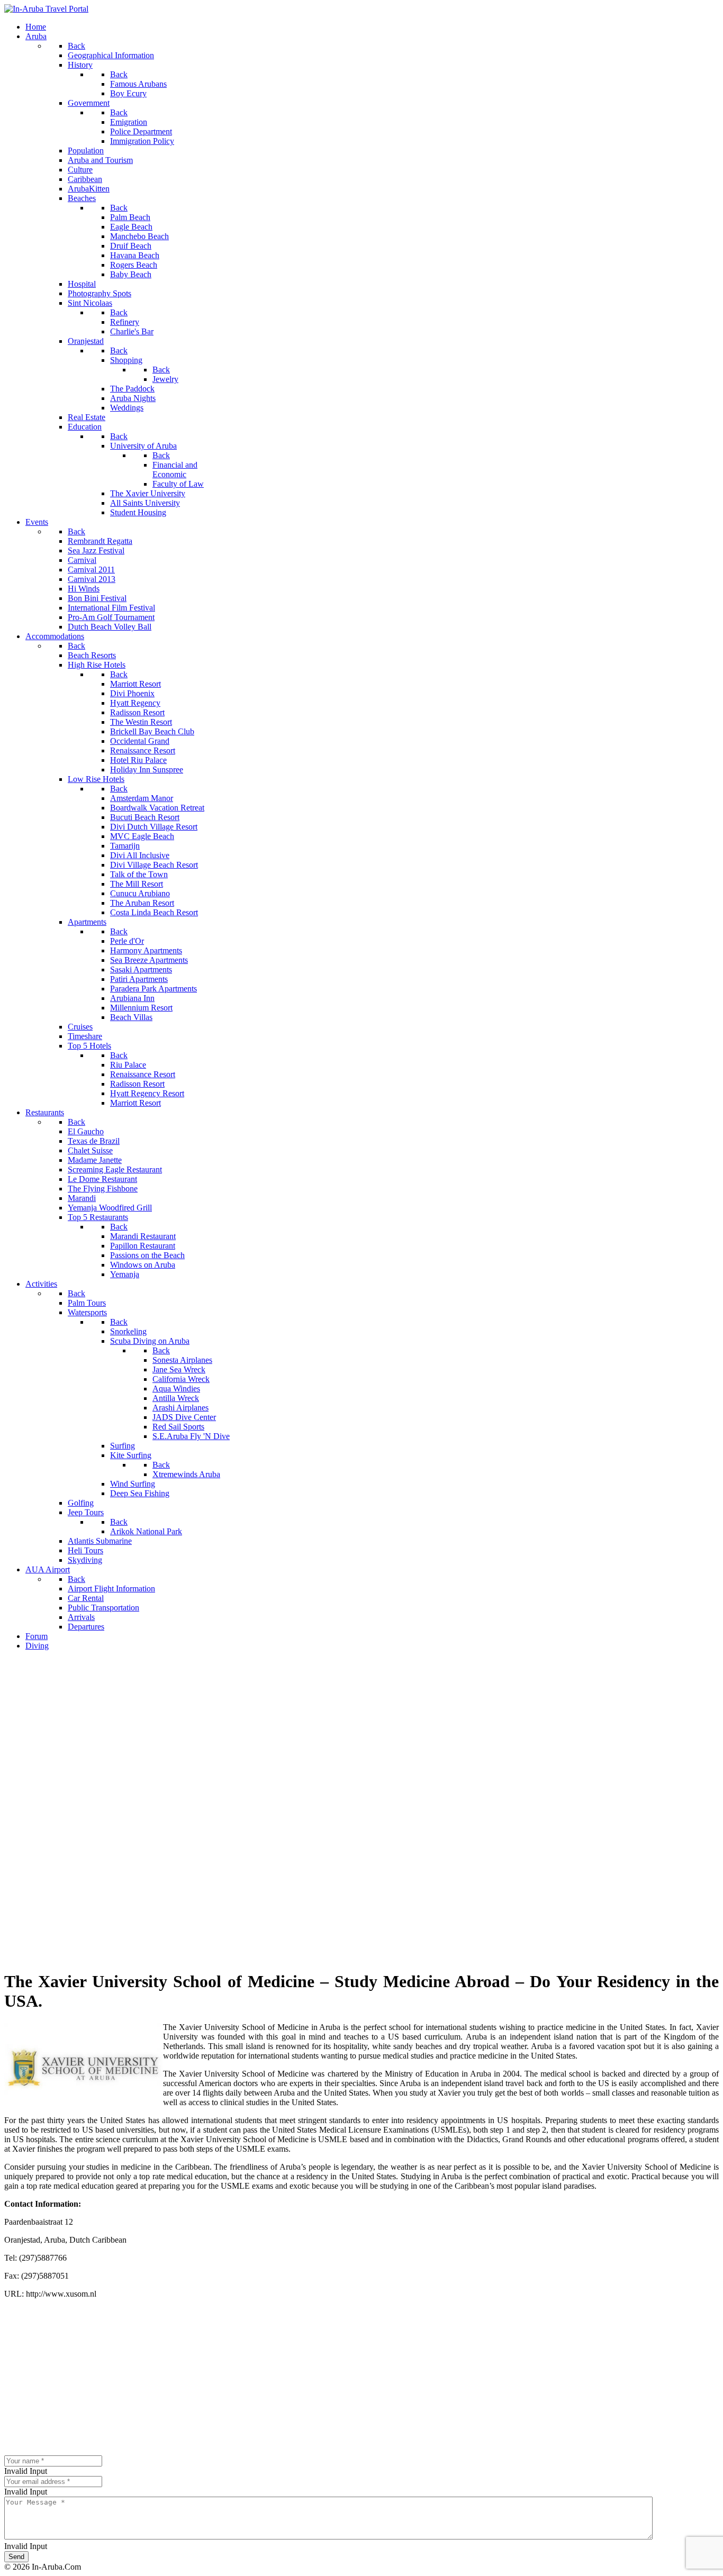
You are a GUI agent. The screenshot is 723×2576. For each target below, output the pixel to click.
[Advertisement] (361, 1733)
